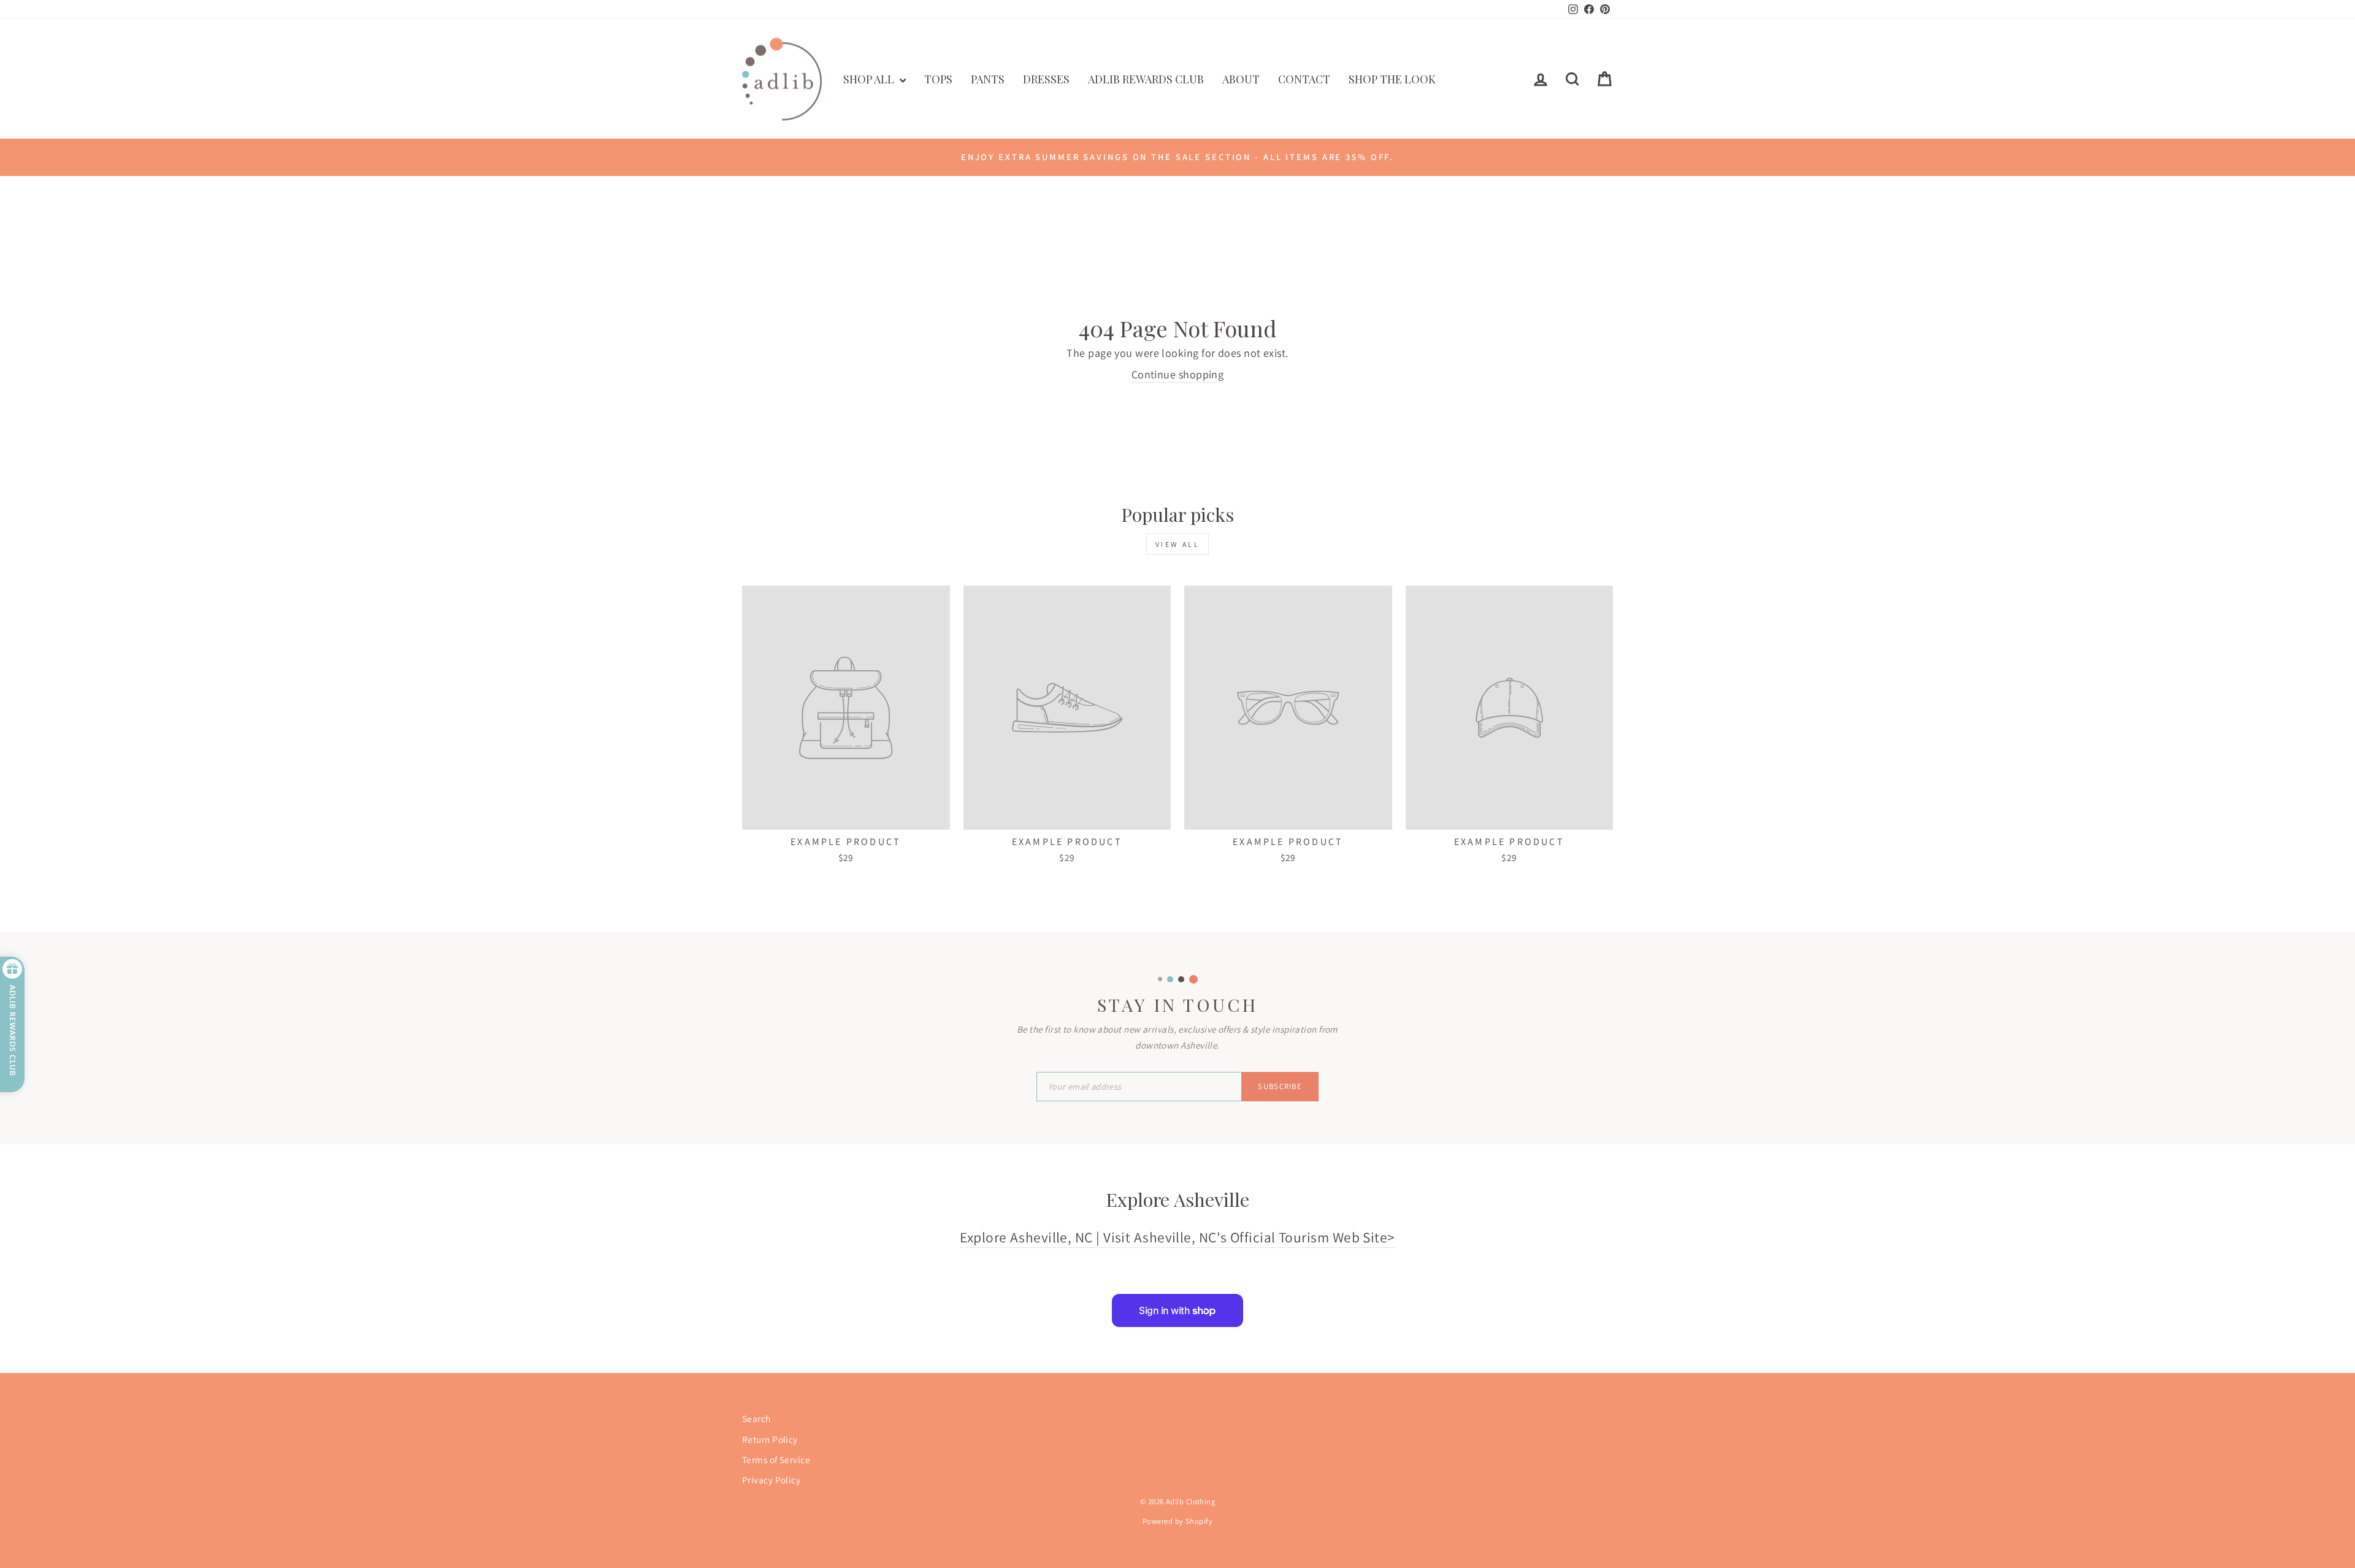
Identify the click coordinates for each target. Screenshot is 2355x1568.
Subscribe (1280, 1086)
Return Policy (770, 1439)
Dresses (1046, 79)
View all (1178, 544)
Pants (988, 79)
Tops (938, 79)
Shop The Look (1392, 79)
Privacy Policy (771, 1480)
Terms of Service (776, 1459)
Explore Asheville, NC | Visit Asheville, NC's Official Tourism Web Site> (1177, 1237)
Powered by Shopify (1177, 1521)
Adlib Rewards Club (1146, 79)
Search (756, 1418)
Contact (1304, 79)
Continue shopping (1178, 374)
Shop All (870, 79)
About (1241, 79)
